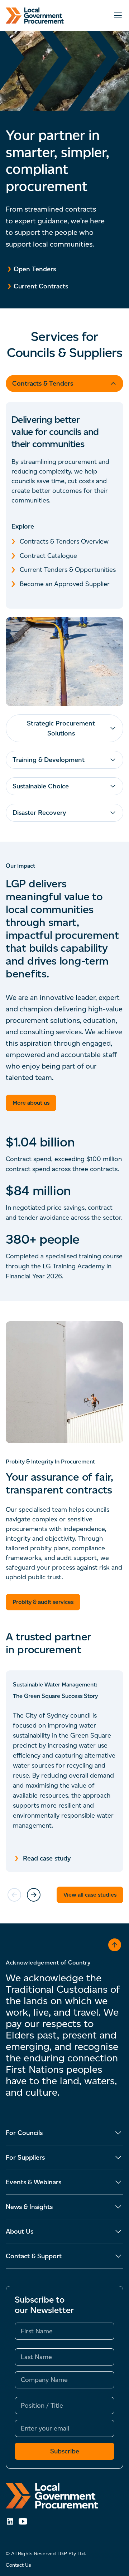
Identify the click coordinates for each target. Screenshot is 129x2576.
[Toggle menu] (118, 15)
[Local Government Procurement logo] (64, 2496)
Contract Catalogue (48, 556)
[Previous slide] (14, 1895)
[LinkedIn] (10, 2521)
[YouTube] (23, 2521)
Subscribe (65, 2451)
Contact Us (18, 2565)
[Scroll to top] (115, 1945)
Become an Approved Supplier (65, 584)
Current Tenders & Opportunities (68, 570)
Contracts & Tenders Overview (64, 541)
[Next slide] (34, 1895)
